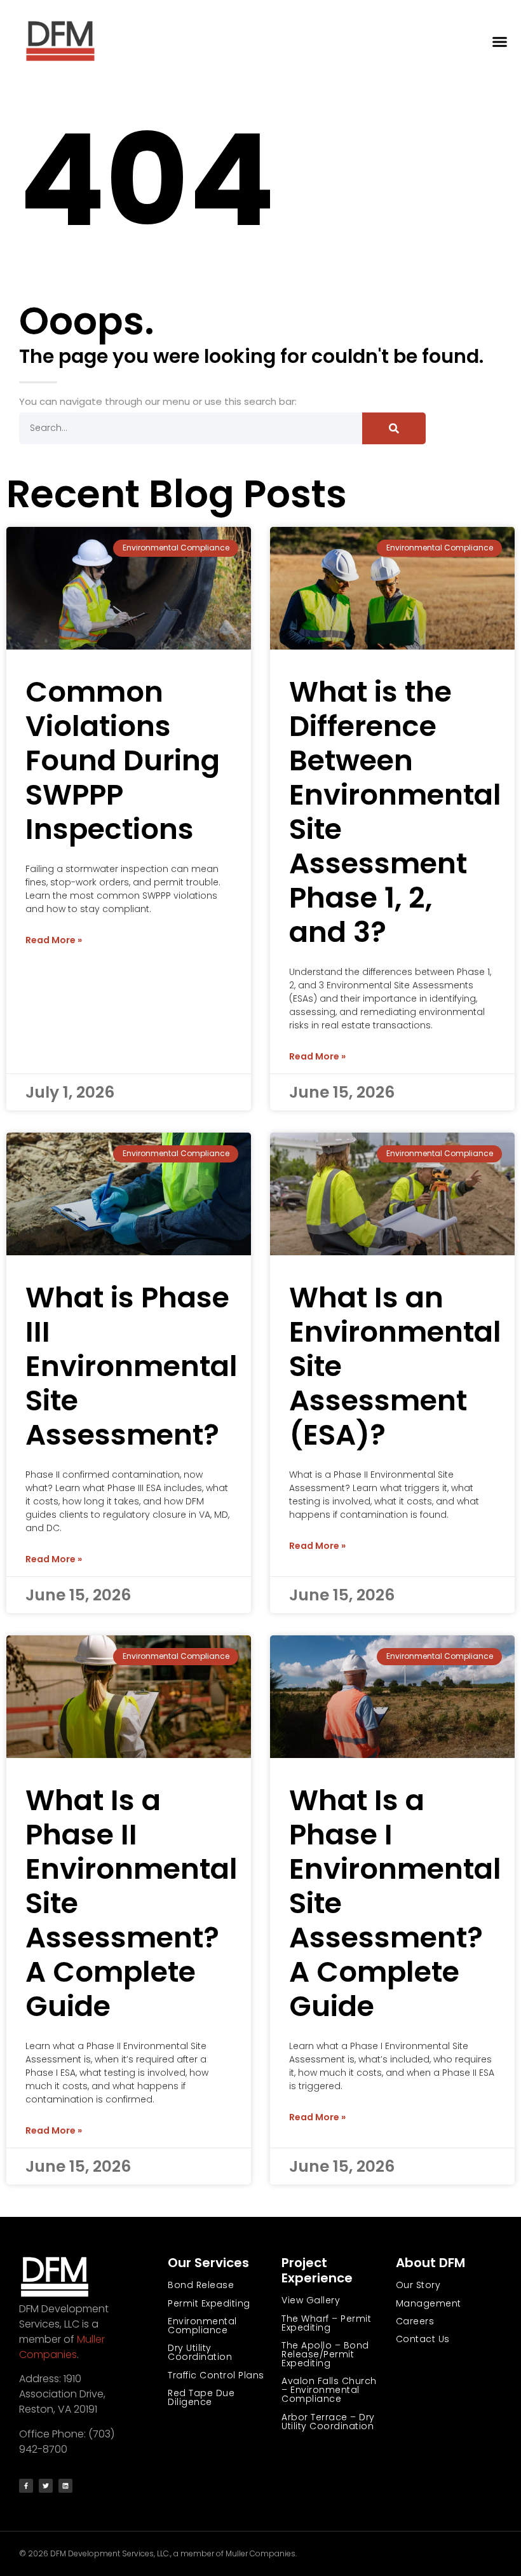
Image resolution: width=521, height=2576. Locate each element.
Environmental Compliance (202, 2326)
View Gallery (311, 2300)
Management (429, 2303)
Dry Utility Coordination (200, 2352)
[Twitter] (46, 2486)
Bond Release (201, 2285)
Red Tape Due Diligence (201, 2397)
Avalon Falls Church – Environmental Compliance (329, 2390)
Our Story (418, 2285)
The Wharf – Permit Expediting (326, 2323)
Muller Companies (62, 2347)
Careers (415, 2321)
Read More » (54, 940)
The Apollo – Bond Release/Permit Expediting (325, 2354)
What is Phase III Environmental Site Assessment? (132, 1366)
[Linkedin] (65, 2486)
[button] (500, 42)
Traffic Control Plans (216, 2375)
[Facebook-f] (26, 2486)
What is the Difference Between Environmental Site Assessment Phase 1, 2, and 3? (395, 812)
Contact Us (423, 2339)
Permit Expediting (209, 2303)
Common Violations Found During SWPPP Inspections (123, 760)
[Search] (394, 428)
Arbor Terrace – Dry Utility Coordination (328, 2422)
